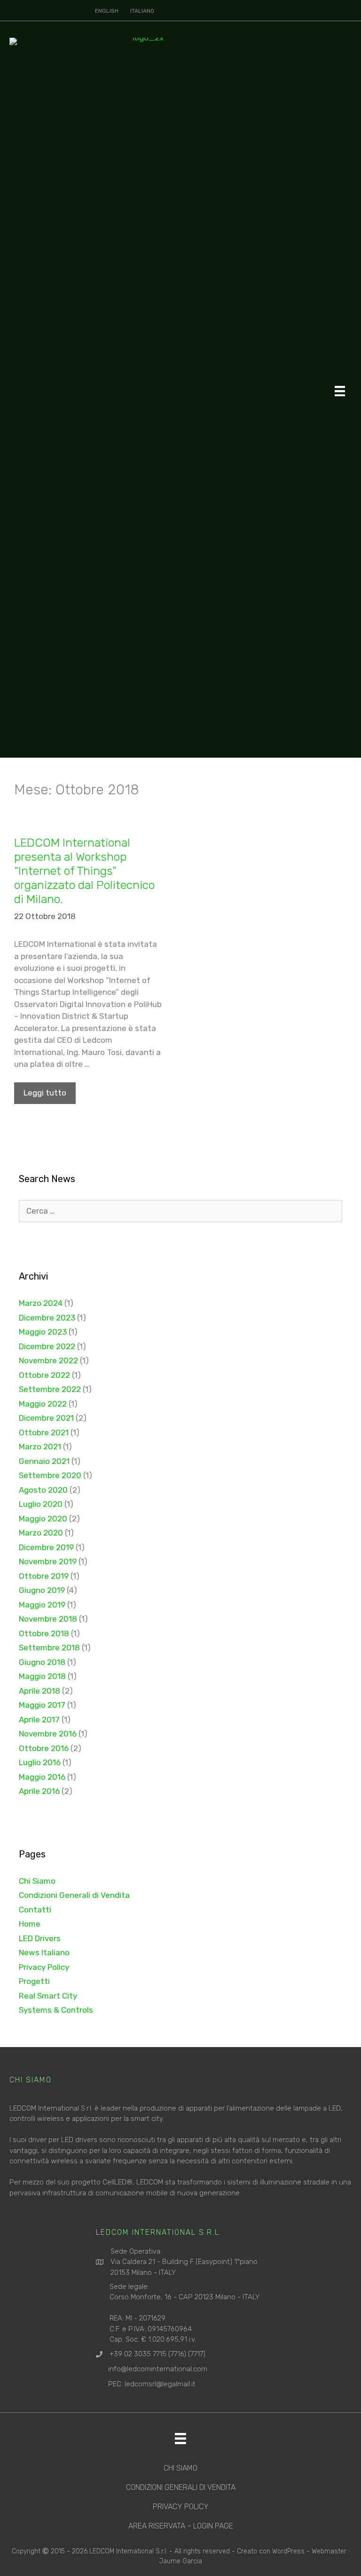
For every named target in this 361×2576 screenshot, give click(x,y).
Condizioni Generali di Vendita (74, 1895)
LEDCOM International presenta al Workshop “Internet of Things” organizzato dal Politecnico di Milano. (84, 871)
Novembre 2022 (48, 1360)
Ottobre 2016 (44, 1748)
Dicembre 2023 (47, 1318)
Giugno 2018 (42, 1662)
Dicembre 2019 (46, 1547)
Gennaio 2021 (44, 1461)
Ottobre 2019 (44, 1576)
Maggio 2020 (43, 1519)
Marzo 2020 (41, 1533)
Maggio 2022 (43, 1404)
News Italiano (44, 1952)
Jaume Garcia (180, 2561)
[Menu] (340, 391)
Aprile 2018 (39, 1691)
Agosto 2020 (43, 1490)
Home (30, 1924)
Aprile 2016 (39, 1791)
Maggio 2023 (43, 1332)
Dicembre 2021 (46, 1418)
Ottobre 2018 (44, 1633)
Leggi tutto (45, 1093)
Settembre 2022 (50, 1389)
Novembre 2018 (48, 1619)
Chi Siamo (37, 1881)
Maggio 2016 (42, 1777)
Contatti (35, 1910)
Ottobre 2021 (44, 1432)
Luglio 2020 (41, 1504)
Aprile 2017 (39, 1720)
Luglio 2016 (40, 1762)
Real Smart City (48, 1996)
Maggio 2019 (42, 1605)
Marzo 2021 (40, 1447)
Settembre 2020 (50, 1475)
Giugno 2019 (42, 1590)
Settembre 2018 (49, 1648)
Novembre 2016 (48, 1734)
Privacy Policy (44, 1967)
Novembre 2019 (48, 1561)
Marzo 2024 (41, 1303)
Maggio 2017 (42, 1705)
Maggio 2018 (42, 1676)
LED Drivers (40, 1938)
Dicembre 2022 (47, 1346)
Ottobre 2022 (44, 1375)
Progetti (34, 1981)
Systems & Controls (56, 2010)
